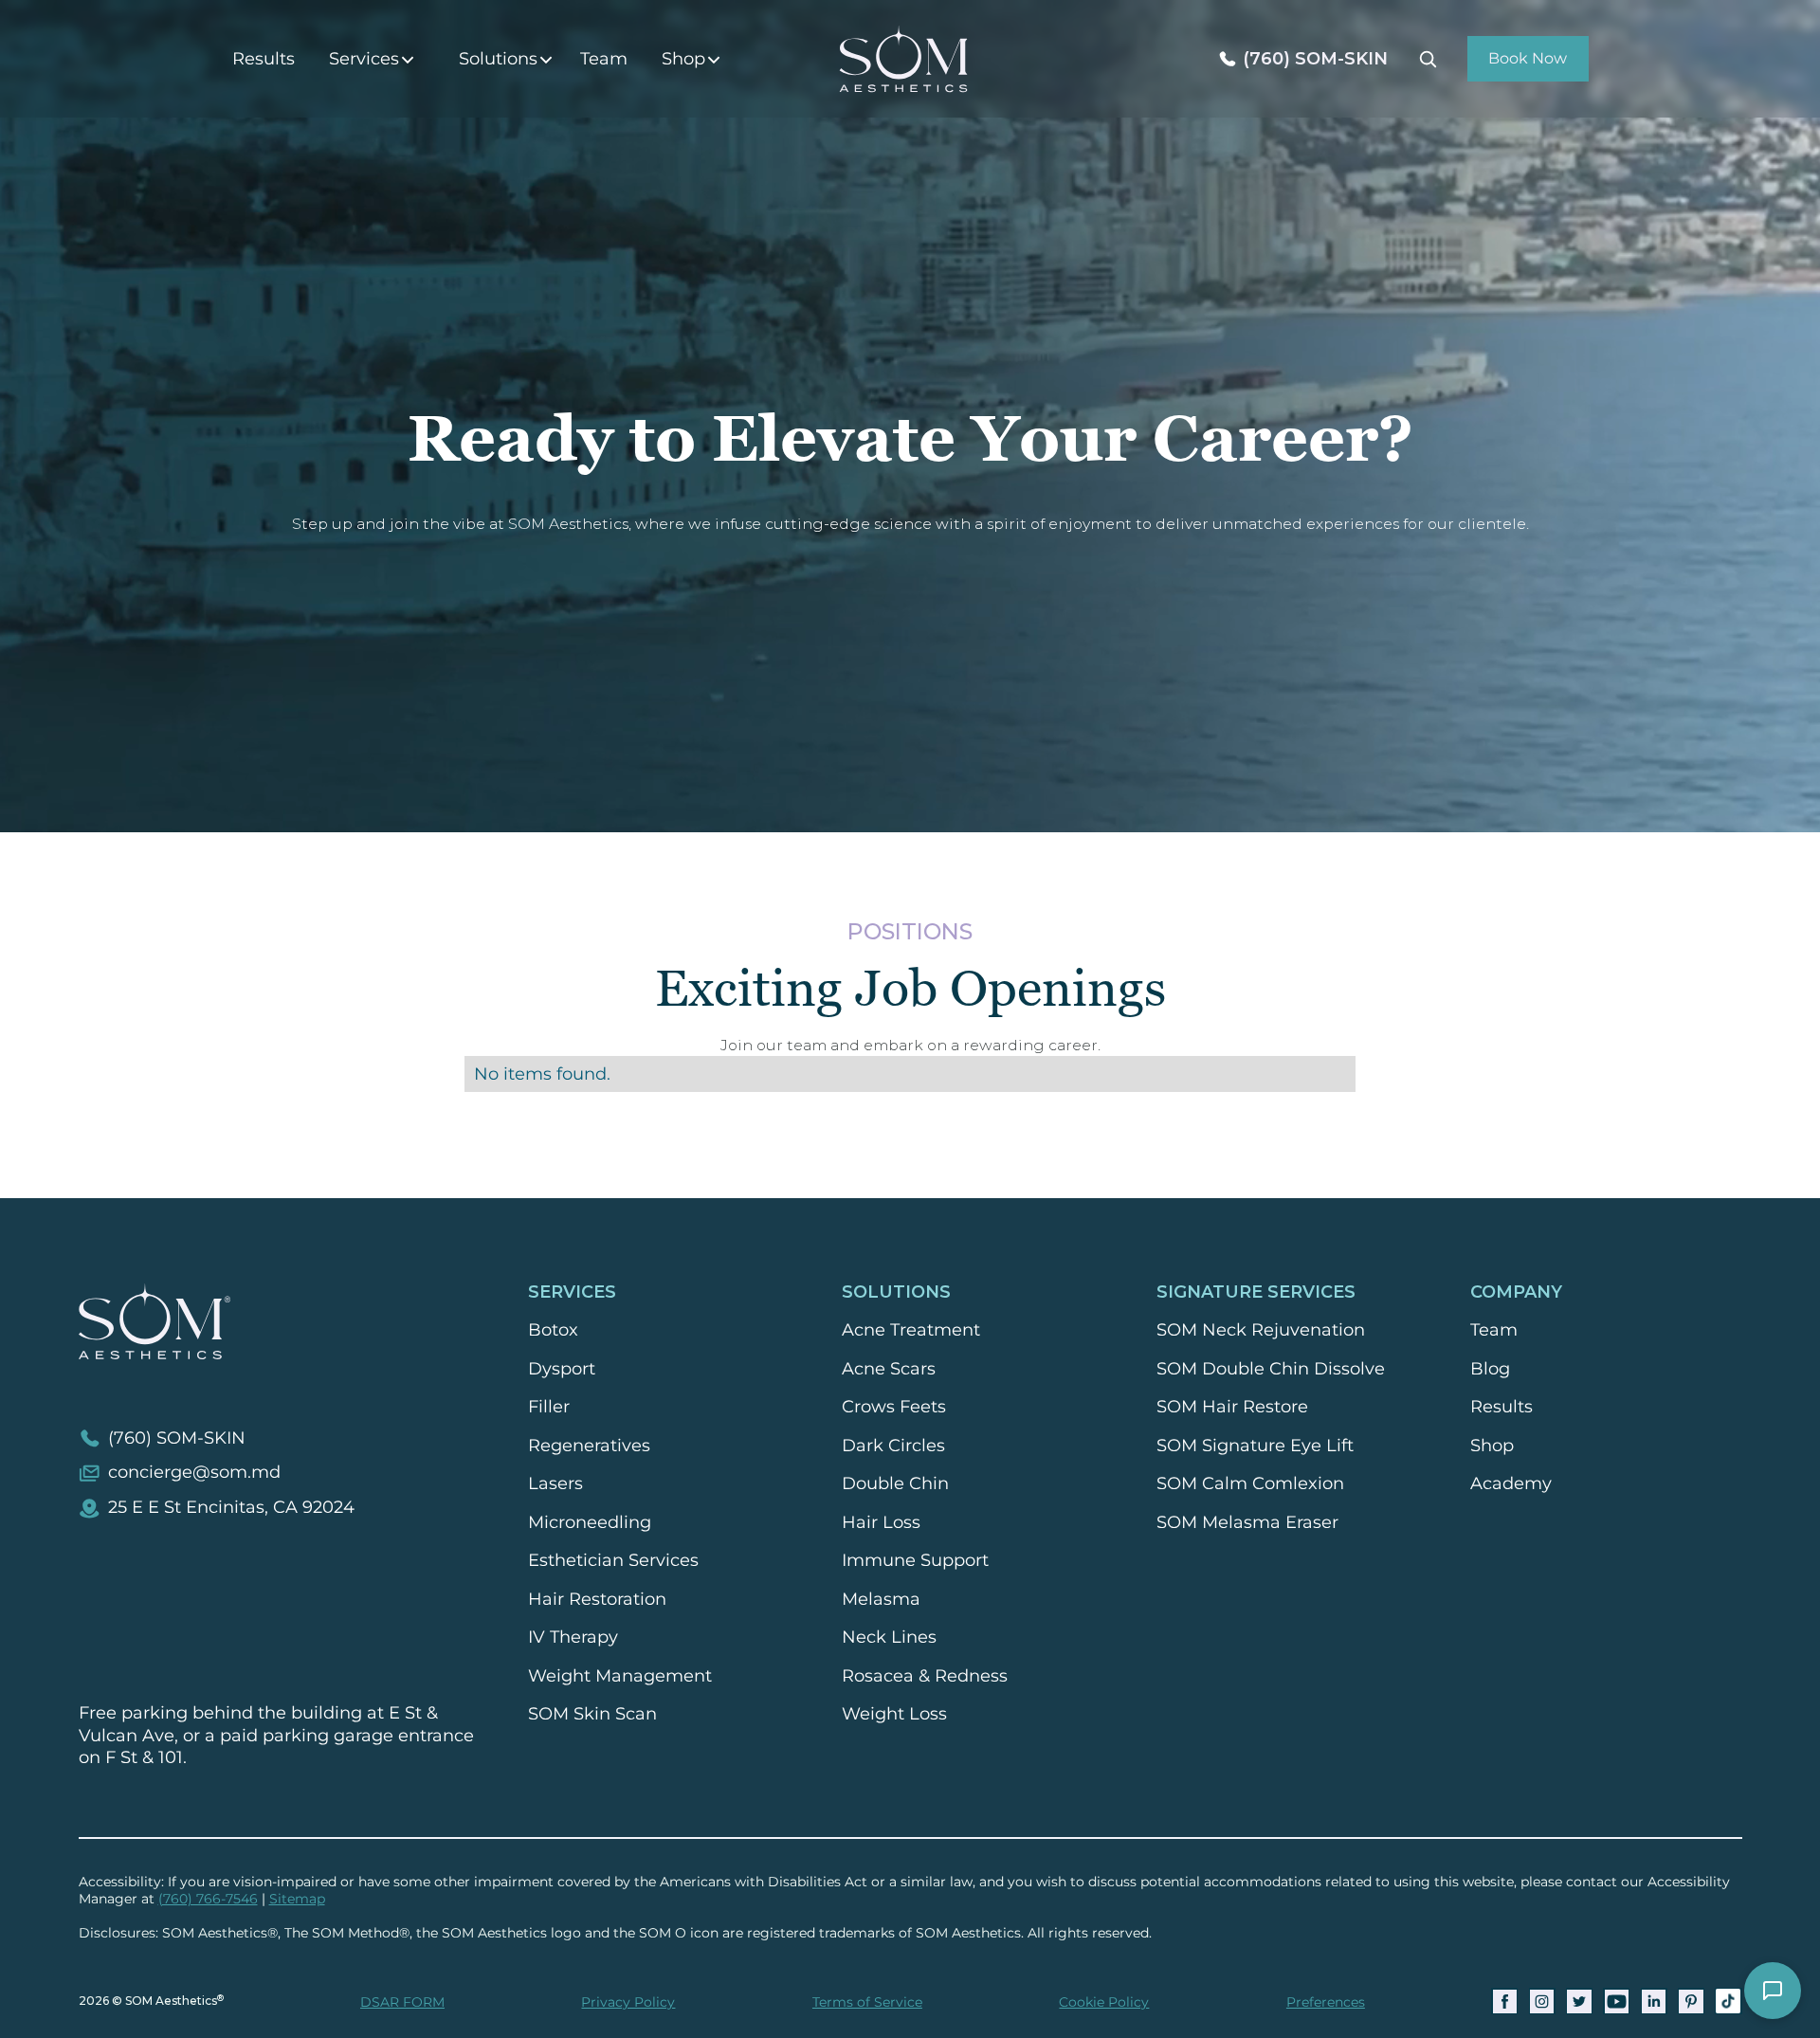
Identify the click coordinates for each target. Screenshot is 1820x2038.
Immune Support (915, 1560)
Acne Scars (889, 1369)
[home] (903, 59)
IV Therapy (573, 1637)
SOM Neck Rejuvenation (1261, 1330)
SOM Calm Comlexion (1250, 1483)
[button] (377, 59)
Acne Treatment (911, 1330)
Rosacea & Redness (925, 1676)
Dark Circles (893, 1446)
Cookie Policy (1104, 2002)
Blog (1490, 1369)
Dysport (562, 1369)
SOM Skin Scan (592, 1714)
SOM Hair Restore (1232, 1407)
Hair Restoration (597, 1599)
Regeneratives (589, 1446)
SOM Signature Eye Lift (1255, 1446)
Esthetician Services (613, 1560)
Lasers (555, 1483)
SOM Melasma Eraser (1247, 1522)
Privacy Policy (628, 2002)
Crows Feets (894, 1407)
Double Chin (895, 1483)
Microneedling (590, 1522)
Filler (549, 1407)
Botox (553, 1330)
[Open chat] (1773, 1991)
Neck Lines (889, 1637)
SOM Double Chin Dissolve (1271, 1369)
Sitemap (297, 1899)
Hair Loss (881, 1522)
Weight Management (620, 1676)
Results (264, 59)
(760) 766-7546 (208, 1899)
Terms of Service (867, 2002)
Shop (1492, 1446)
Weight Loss (894, 1714)
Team (604, 59)
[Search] (1428, 59)
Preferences (1326, 2002)
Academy (1511, 1483)
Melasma (881, 1599)
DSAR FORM (402, 2002)
